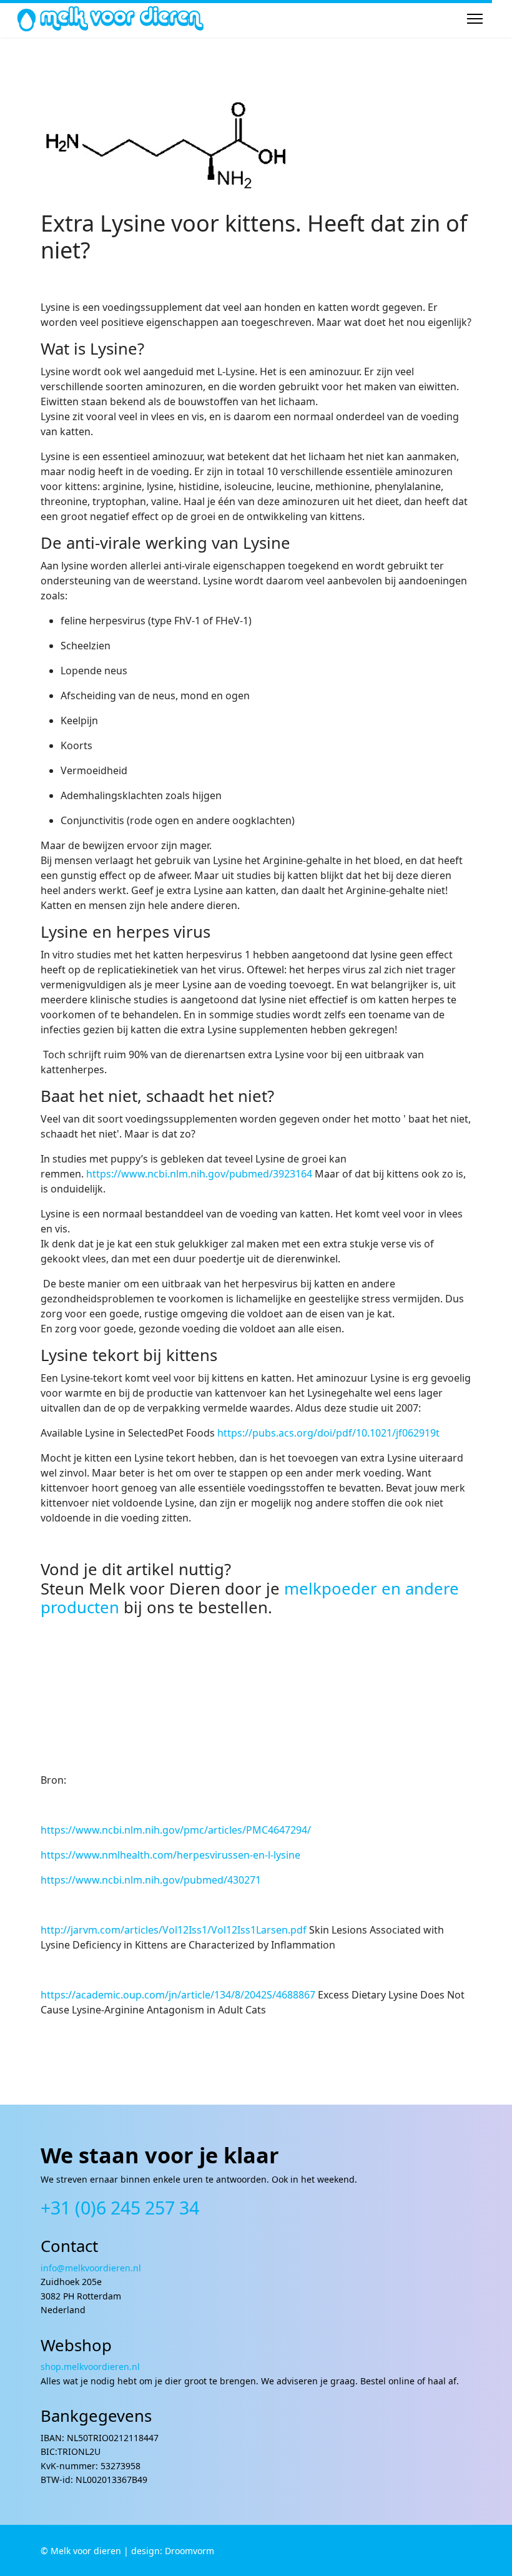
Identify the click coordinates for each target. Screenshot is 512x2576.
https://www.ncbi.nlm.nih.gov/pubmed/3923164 (199, 1174)
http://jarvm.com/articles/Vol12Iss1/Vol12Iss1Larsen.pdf (174, 1930)
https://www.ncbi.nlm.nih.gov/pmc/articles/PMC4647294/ (176, 1830)
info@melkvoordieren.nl (92, 2268)
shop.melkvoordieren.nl (90, 2367)
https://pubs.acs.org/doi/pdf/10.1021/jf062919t (328, 1433)
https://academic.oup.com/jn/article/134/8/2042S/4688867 (178, 1995)
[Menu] (475, 19)
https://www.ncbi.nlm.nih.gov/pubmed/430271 (151, 1880)
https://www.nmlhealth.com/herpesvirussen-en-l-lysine (170, 1855)
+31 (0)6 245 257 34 (120, 2207)
